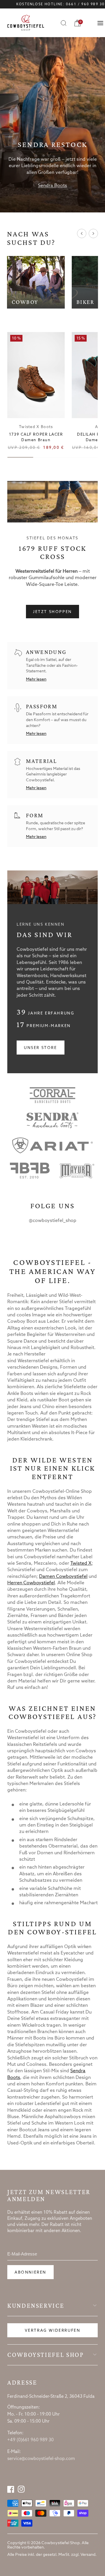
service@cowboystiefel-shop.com (41, 2459)
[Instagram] (21, 2489)
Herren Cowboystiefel (31, 1583)
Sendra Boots (52, 186)
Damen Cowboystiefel (63, 1577)
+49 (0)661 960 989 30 (30, 2440)
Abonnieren (30, 2273)
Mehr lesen (36, 680)
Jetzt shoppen (52, 612)
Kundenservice (36, 2306)
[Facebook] (11, 2489)
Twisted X (81, 1563)
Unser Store (41, 1048)
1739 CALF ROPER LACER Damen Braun (36, 437)
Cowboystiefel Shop (46, 2355)
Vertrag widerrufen (53, 2331)
